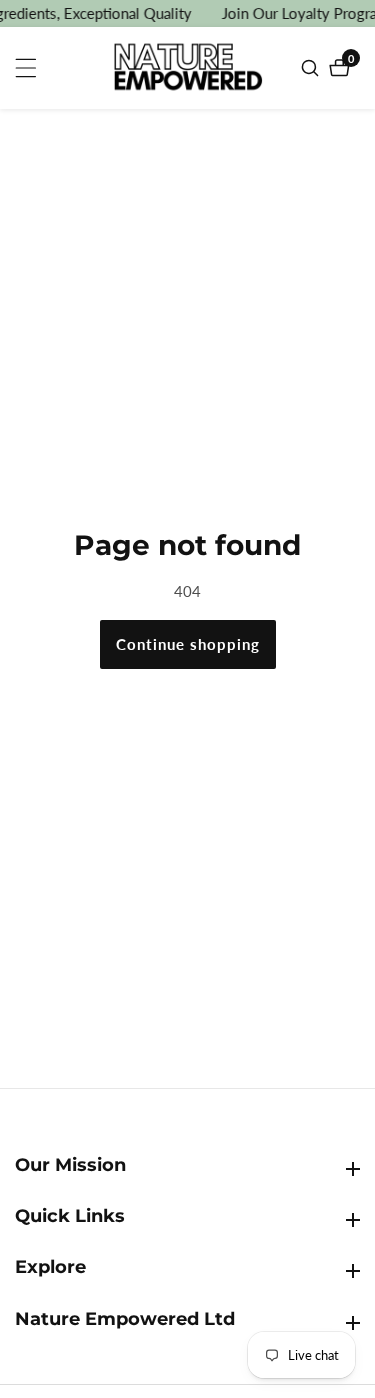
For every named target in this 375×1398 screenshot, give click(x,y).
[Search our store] (312, 68)
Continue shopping (188, 644)
